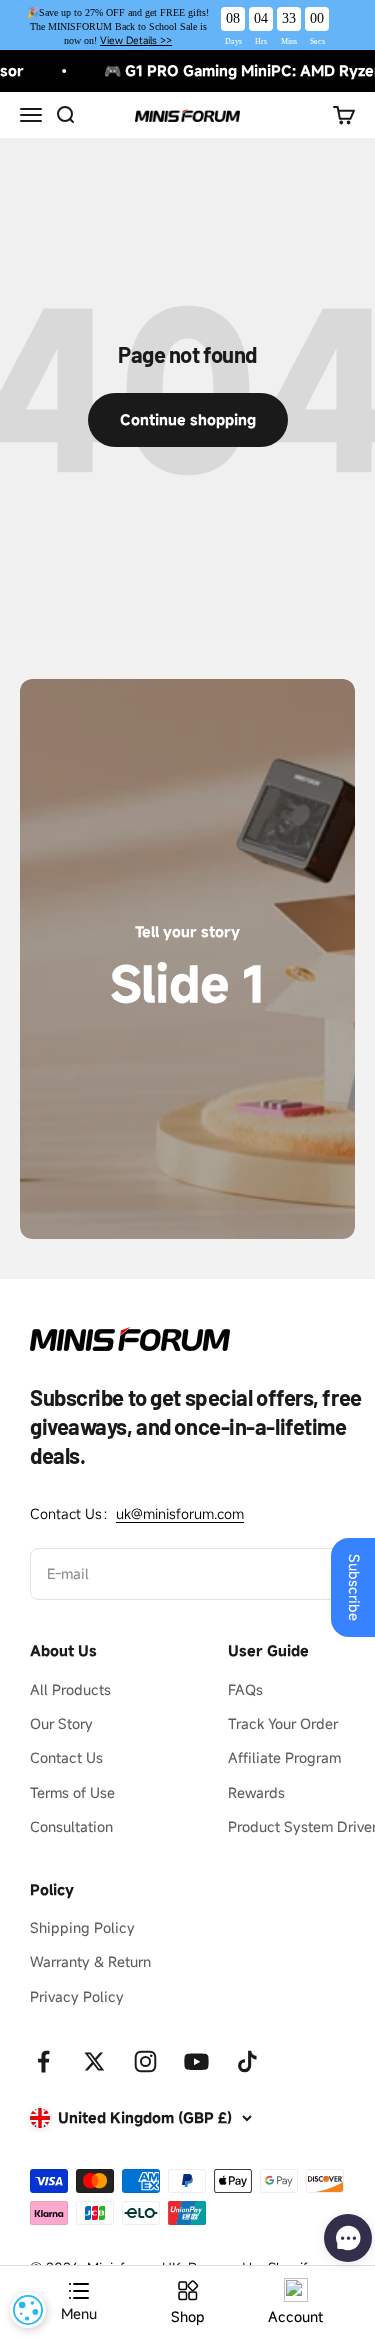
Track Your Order (283, 1723)
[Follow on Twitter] (94, 2061)
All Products (70, 1689)
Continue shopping (188, 419)
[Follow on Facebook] (43, 2061)
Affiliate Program (284, 1757)
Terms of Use (72, 1792)
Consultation (71, 1826)
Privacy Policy (77, 1996)
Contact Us (66, 1757)
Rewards (256, 1792)
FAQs (245, 1689)
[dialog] (28, 2310)
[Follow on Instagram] (145, 2061)
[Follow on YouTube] (196, 2061)
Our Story (61, 1723)
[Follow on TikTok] (247, 2061)
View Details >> (136, 40)
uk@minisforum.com (180, 1513)
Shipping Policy (82, 1927)
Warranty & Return (90, 1961)
